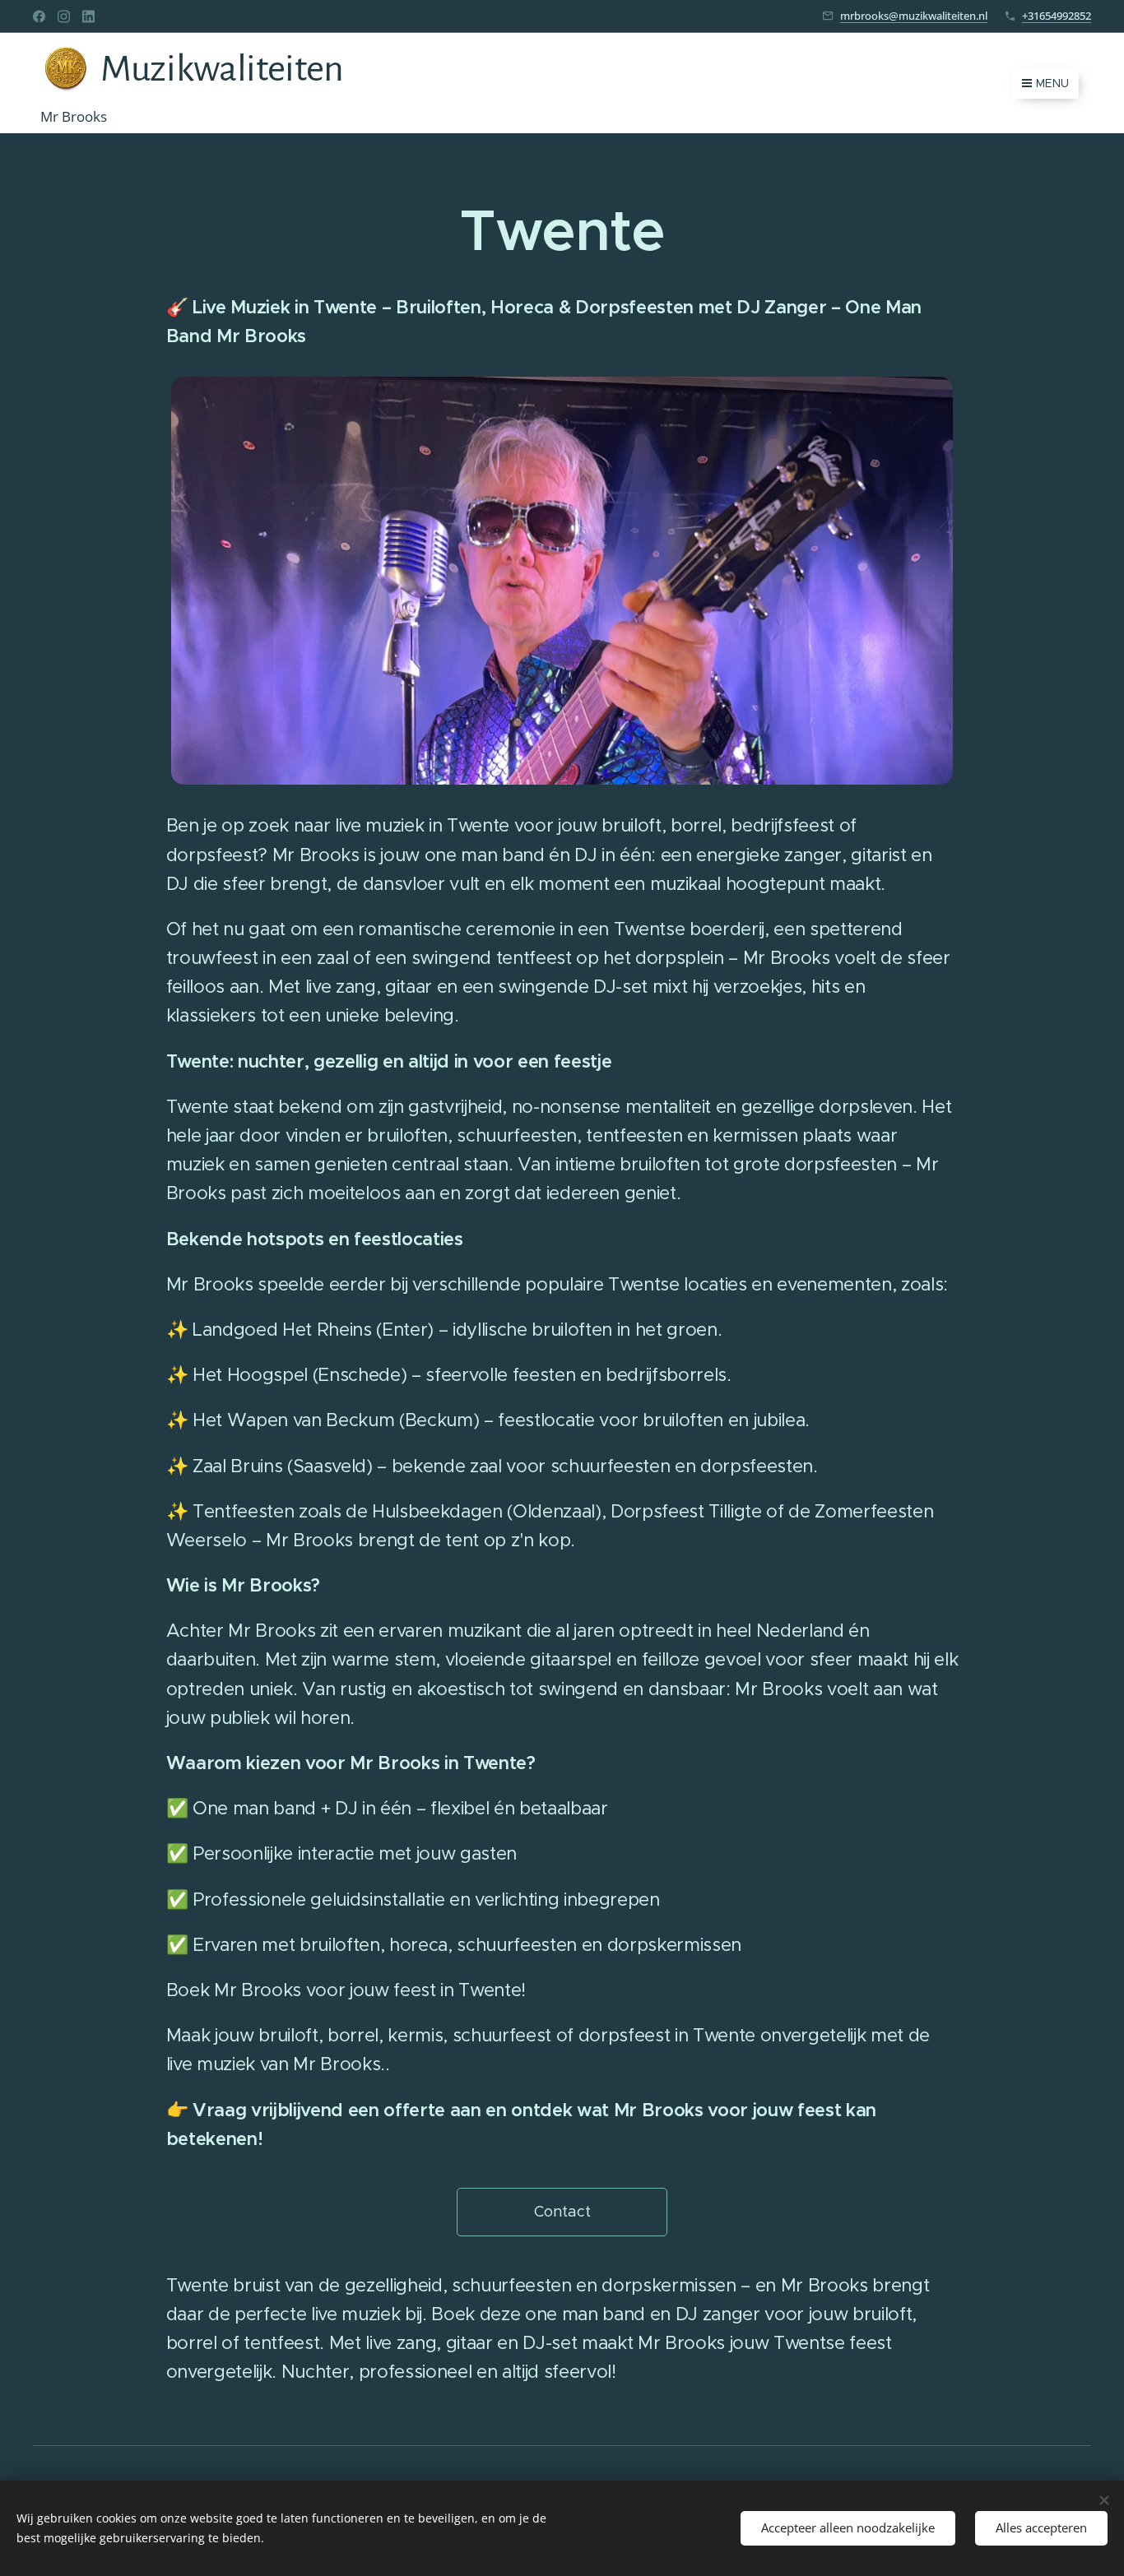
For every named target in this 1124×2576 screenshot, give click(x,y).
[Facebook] (39, 16)
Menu (1052, 83)
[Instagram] (64, 16)
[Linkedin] (88, 16)
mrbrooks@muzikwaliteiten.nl (914, 16)
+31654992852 (1057, 16)
